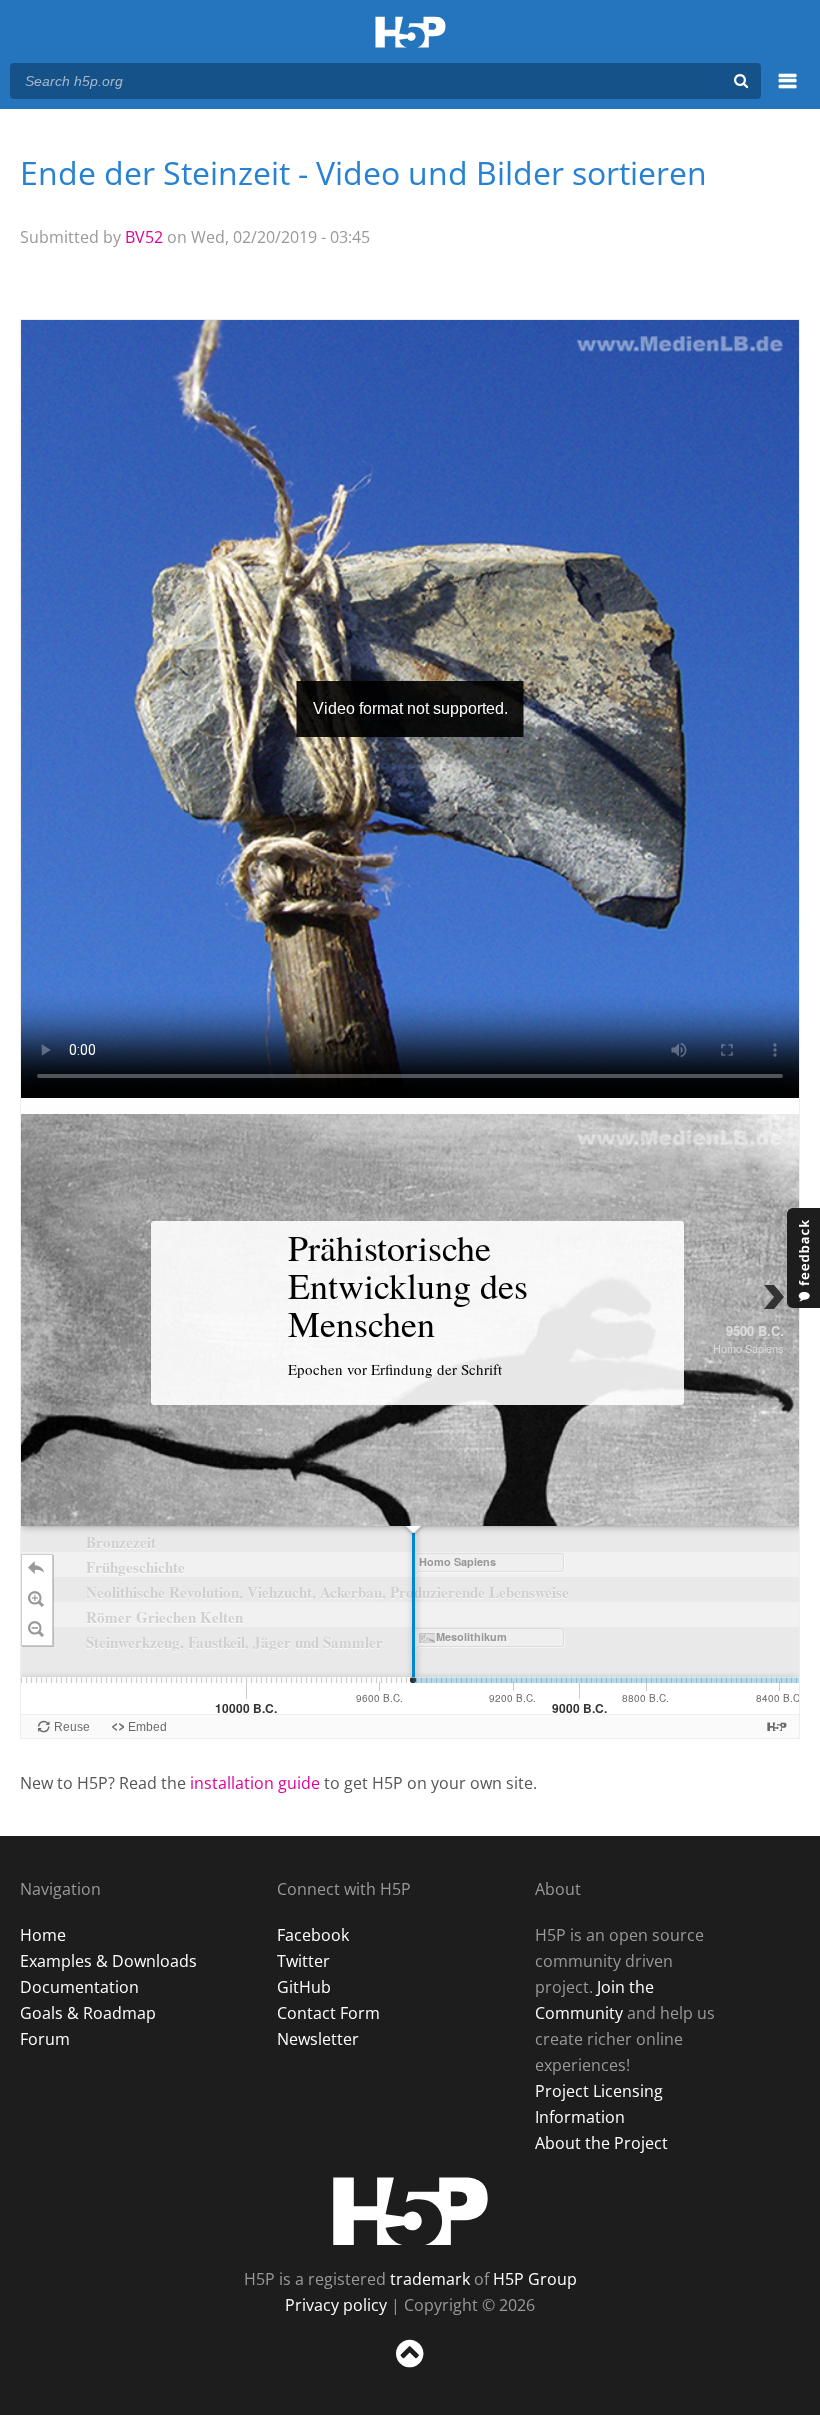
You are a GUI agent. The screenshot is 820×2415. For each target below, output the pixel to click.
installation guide (255, 1783)
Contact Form (328, 2013)
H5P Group (535, 2279)
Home (43, 1935)
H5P (410, 2211)
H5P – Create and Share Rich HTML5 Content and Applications (410, 33)
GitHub (304, 1987)
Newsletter (318, 2039)
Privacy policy (336, 2305)
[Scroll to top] (410, 2371)
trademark (430, 2279)
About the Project (601, 2143)
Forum (45, 2039)
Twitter (303, 1961)
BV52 (144, 237)
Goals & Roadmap (88, 2013)
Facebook (313, 1935)
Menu (787, 92)
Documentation (79, 1987)
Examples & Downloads (108, 1961)
